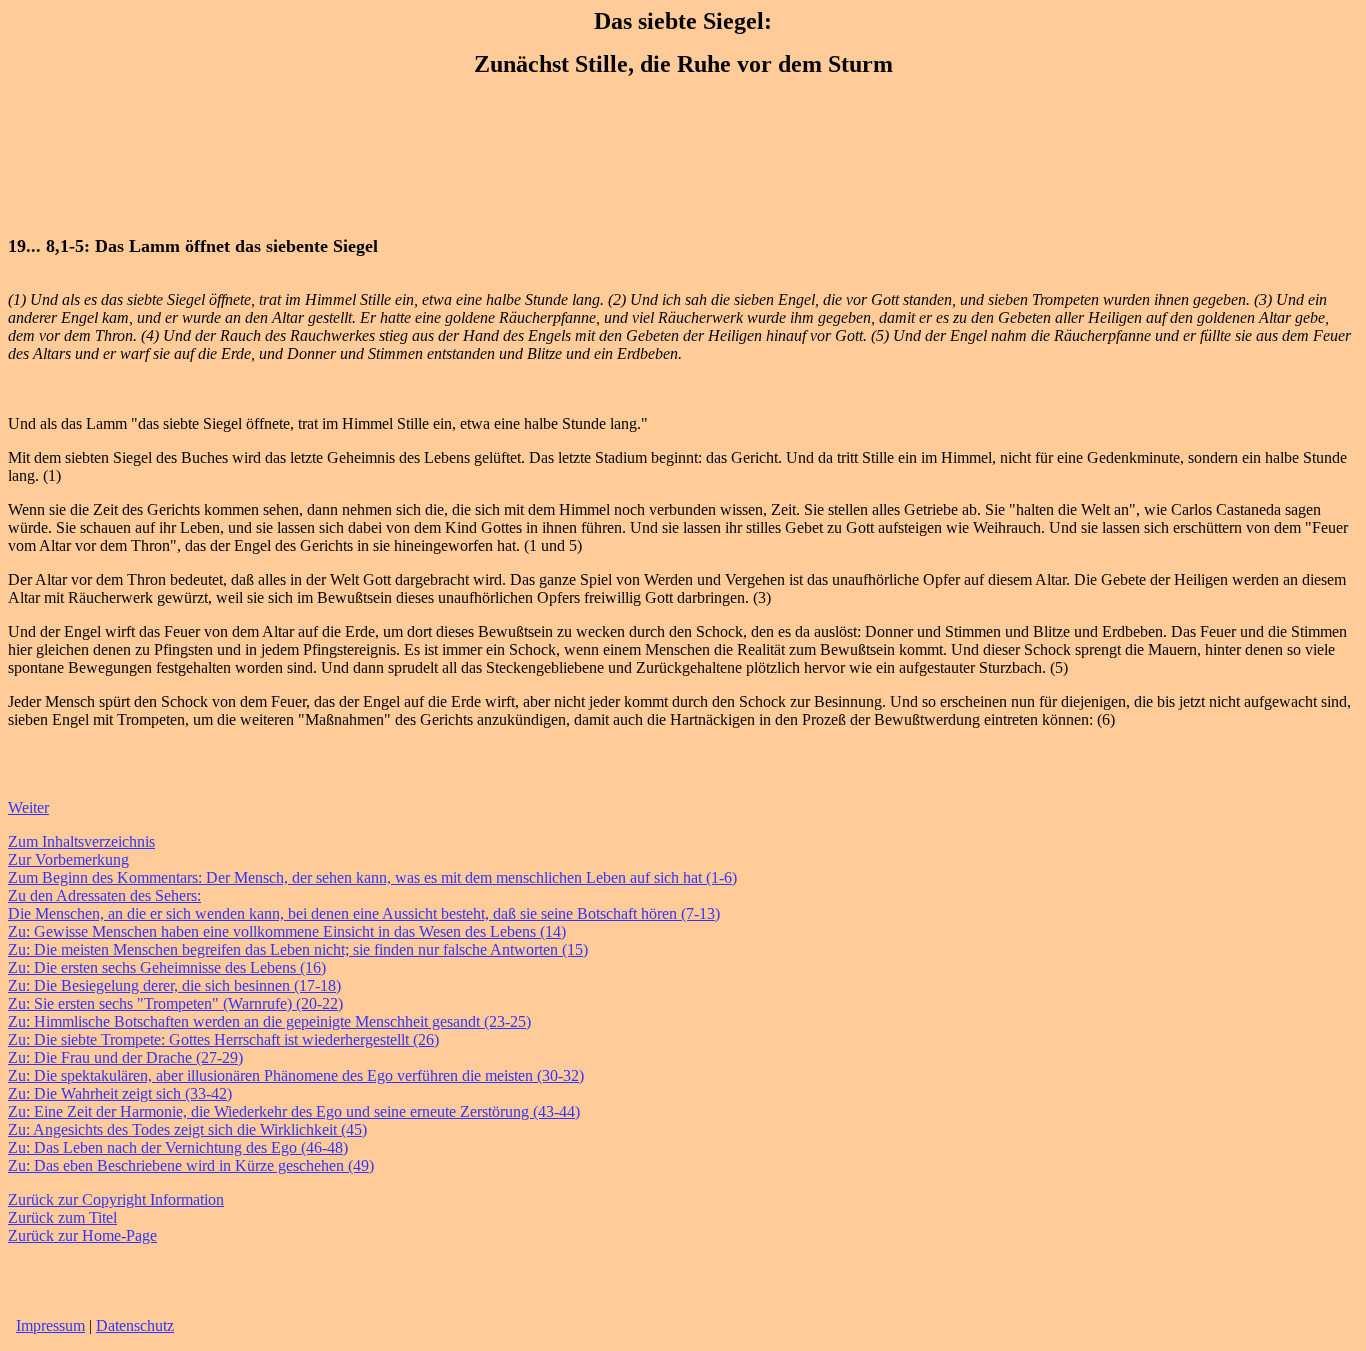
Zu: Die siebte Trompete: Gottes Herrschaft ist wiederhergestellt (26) (223, 1039)
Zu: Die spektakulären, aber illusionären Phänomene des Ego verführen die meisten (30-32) (296, 1075)
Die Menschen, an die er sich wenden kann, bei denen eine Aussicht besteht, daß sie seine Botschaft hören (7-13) (364, 913)
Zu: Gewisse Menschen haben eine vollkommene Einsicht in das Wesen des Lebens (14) (287, 931)
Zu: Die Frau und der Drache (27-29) (125, 1057)
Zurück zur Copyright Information (116, 1199)
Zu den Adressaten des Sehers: (104, 895)
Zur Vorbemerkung (68, 859)
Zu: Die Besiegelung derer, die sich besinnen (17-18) (174, 985)
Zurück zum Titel (62, 1217)
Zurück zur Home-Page (82, 1235)
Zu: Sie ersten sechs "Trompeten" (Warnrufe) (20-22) (175, 1003)
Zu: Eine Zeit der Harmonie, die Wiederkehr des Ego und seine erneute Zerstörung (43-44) (294, 1111)
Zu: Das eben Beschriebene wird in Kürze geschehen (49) (191, 1165)
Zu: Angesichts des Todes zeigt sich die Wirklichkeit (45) (187, 1129)
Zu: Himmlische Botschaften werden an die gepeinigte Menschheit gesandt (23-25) (269, 1021)
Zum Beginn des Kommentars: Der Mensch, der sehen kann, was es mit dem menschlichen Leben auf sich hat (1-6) (372, 877)
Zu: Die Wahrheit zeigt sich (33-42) (120, 1093)
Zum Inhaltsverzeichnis (81, 841)
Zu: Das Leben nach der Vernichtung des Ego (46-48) (178, 1147)
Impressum (50, 1325)
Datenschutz (135, 1325)
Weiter (28, 807)
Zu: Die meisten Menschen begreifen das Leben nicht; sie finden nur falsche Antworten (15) (298, 949)
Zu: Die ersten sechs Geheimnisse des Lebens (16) (167, 967)
